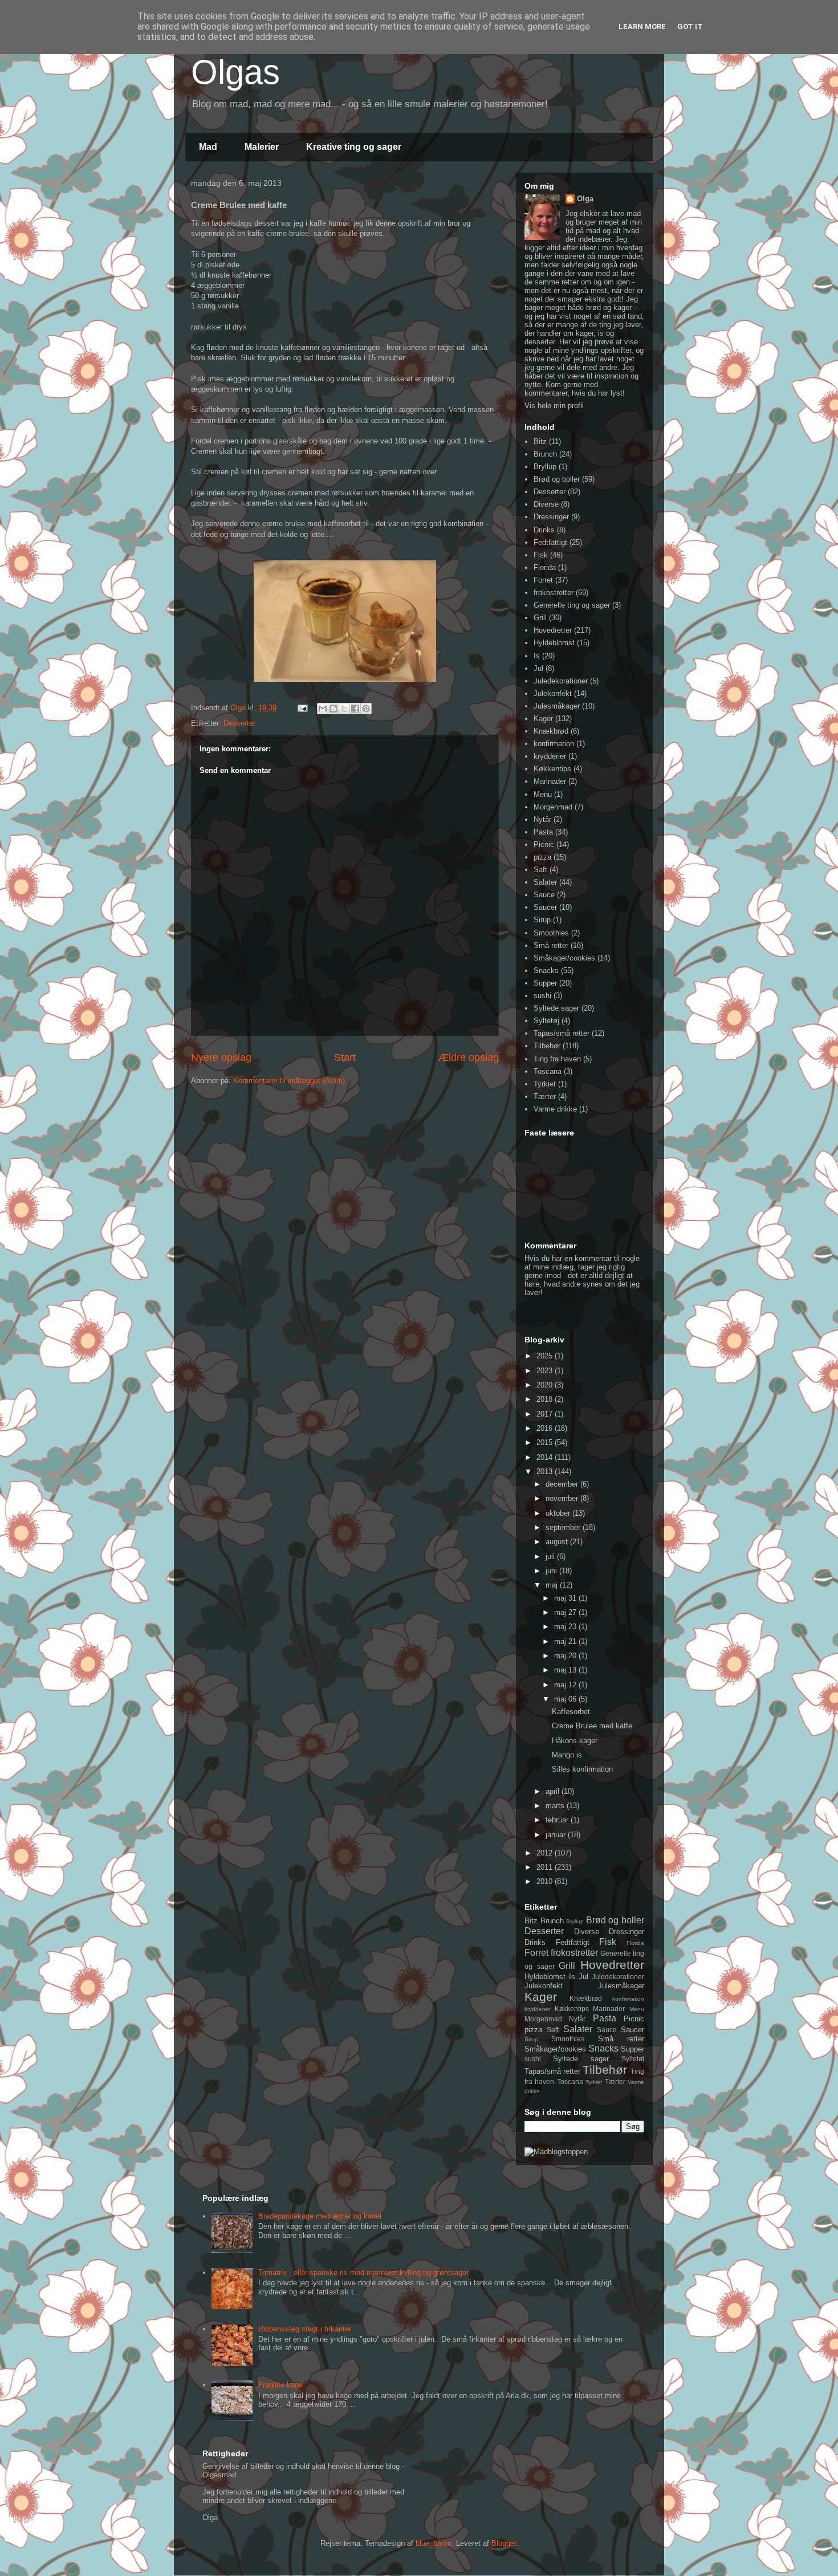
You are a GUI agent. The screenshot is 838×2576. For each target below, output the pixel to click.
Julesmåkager (557, 706)
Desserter (239, 723)
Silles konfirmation (582, 1769)
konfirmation (554, 744)
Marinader (550, 781)
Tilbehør (547, 1046)
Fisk (541, 555)
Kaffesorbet (571, 1712)
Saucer (545, 907)
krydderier (550, 756)
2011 (546, 1867)
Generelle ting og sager (572, 605)
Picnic (544, 845)
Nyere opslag (221, 1057)
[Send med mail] (323, 709)
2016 (546, 1428)
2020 (546, 1385)
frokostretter (554, 593)
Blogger (504, 2543)
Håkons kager (575, 1741)
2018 (546, 1399)
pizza (542, 857)
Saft (540, 870)
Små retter (551, 945)
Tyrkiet (545, 1084)
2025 (546, 1356)
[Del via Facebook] (355, 709)
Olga (585, 199)
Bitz (540, 441)
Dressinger (551, 517)
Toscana (548, 1071)
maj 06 (566, 1699)
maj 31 (566, 1598)
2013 (546, 1472)
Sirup (542, 920)
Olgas (235, 72)
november (563, 1498)
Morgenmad (553, 807)
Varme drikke (555, 1109)
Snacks (546, 970)
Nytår (542, 819)
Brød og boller (557, 479)
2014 (546, 1457)
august (558, 1542)
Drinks (544, 530)
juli (551, 1556)
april (554, 1791)
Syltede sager (556, 1008)
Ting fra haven (557, 1059)
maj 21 (566, 1641)
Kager (543, 719)
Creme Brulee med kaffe (592, 1726)
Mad (208, 147)
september (564, 1527)
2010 (546, 1881)
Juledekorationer (561, 681)
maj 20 (566, 1656)
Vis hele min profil (554, 406)
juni (552, 1571)
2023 (546, 1371)
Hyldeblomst (554, 643)
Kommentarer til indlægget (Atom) (289, 1081)
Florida (545, 567)
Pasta (543, 832)
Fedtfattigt (550, 542)
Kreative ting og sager (354, 147)
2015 (546, 1442)
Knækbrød (551, 731)
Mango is (567, 1755)
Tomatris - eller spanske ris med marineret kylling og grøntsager (363, 2272)
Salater (545, 882)
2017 (546, 1414)
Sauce (544, 895)
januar (557, 1835)
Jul (538, 668)
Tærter (545, 1096)
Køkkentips (552, 769)
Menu (543, 794)
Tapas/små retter (562, 1033)
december (563, 1484)
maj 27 (566, 1612)
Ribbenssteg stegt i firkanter (305, 2329)
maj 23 (566, 1627)
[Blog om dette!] (333, 709)
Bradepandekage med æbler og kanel (320, 2216)
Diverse (546, 504)
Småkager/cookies (564, 958)
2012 (546, 1853)
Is (537, 656)
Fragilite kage (280, 2385)
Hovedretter (553, 630)
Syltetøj (546, 1021)
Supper (545, 983)
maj (553, 1585)
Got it (690, 27)
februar (558, 1820)
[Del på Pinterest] (366, 709)
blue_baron (434, 2543)
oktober (559, 1513)
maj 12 (566, 1685)
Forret (543, 580)
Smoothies (551, 933)
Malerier (262, 147)
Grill (540, 618)
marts (556, 1806)
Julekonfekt (553, 693)
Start (345, 1057)
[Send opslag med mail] (302, 708)
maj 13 (566, 1670)
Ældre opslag (469, 1057)
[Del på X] (344, 709)
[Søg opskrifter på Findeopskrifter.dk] (556, 2152)
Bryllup (545, 467)
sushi (542, 996)
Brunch (545, 454)
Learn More (642, 27)
